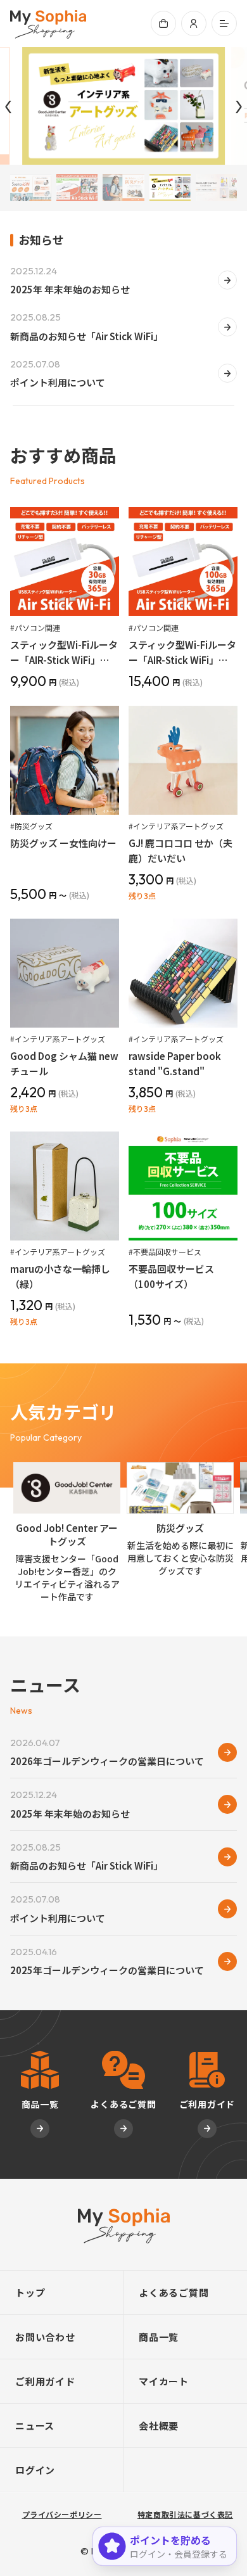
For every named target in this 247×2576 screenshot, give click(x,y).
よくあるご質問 (174, 2292)
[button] (224, 23)
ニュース (35, 2426)
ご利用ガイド (45, 2381)
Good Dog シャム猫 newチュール (64, 1063)
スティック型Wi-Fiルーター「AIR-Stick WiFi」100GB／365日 (182, 653)
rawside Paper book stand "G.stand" (175, 1063)
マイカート (164, 2381)
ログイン (35, 2470)
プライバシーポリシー (62, 2514)
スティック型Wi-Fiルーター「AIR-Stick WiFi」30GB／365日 (64, 653)
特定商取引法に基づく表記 (185, 2514)
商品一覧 (159, 2337)
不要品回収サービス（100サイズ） (171, 1276)
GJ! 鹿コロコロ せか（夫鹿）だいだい (180, 851)
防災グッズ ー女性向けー (63, 843)
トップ (30, 2292)
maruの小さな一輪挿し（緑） (60, 1276)
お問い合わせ (45, 2337)
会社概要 (159, 2426)
